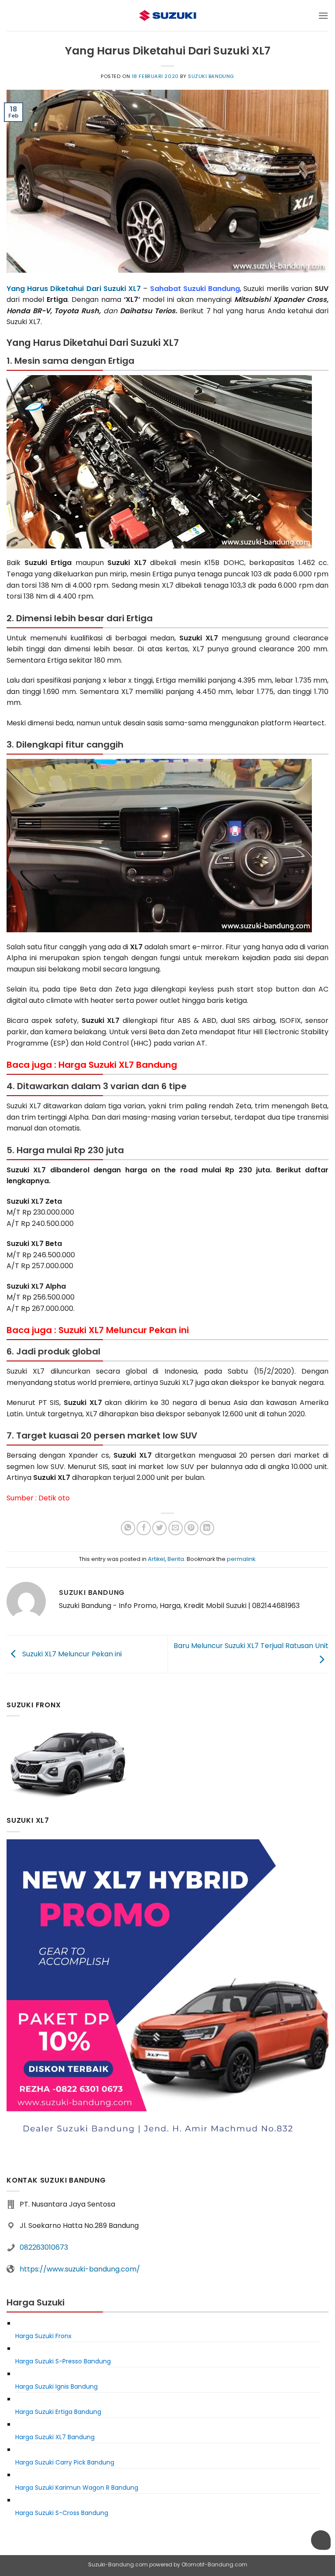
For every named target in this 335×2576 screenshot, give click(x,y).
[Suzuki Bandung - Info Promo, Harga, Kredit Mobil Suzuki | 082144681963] (167, 15)
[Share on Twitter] (159, 1528)
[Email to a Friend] (176, 1528)
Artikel (156, 1559)
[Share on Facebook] (144, 1528)
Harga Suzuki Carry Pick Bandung (65, 2462)
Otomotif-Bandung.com (214, 2564)
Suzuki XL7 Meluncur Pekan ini (71, 1654)
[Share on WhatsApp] (128, 1528)
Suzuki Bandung (211, 76)
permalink (241, 1559)
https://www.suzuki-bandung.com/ (80, 2269)
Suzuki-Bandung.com (118, 2564)
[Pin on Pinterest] (191, 1528)
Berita (176, 1559)
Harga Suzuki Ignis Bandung (56, 2386)
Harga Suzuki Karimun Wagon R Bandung (77, 2488)
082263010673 (44, 2247)
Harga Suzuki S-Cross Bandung (62, 2513)
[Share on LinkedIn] (207, 1528)
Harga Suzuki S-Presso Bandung (63, 2361)
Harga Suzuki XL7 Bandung (118, 1065)
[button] (323, 15)
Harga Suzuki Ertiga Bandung (58, 2412)
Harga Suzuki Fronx (43, 2336)
